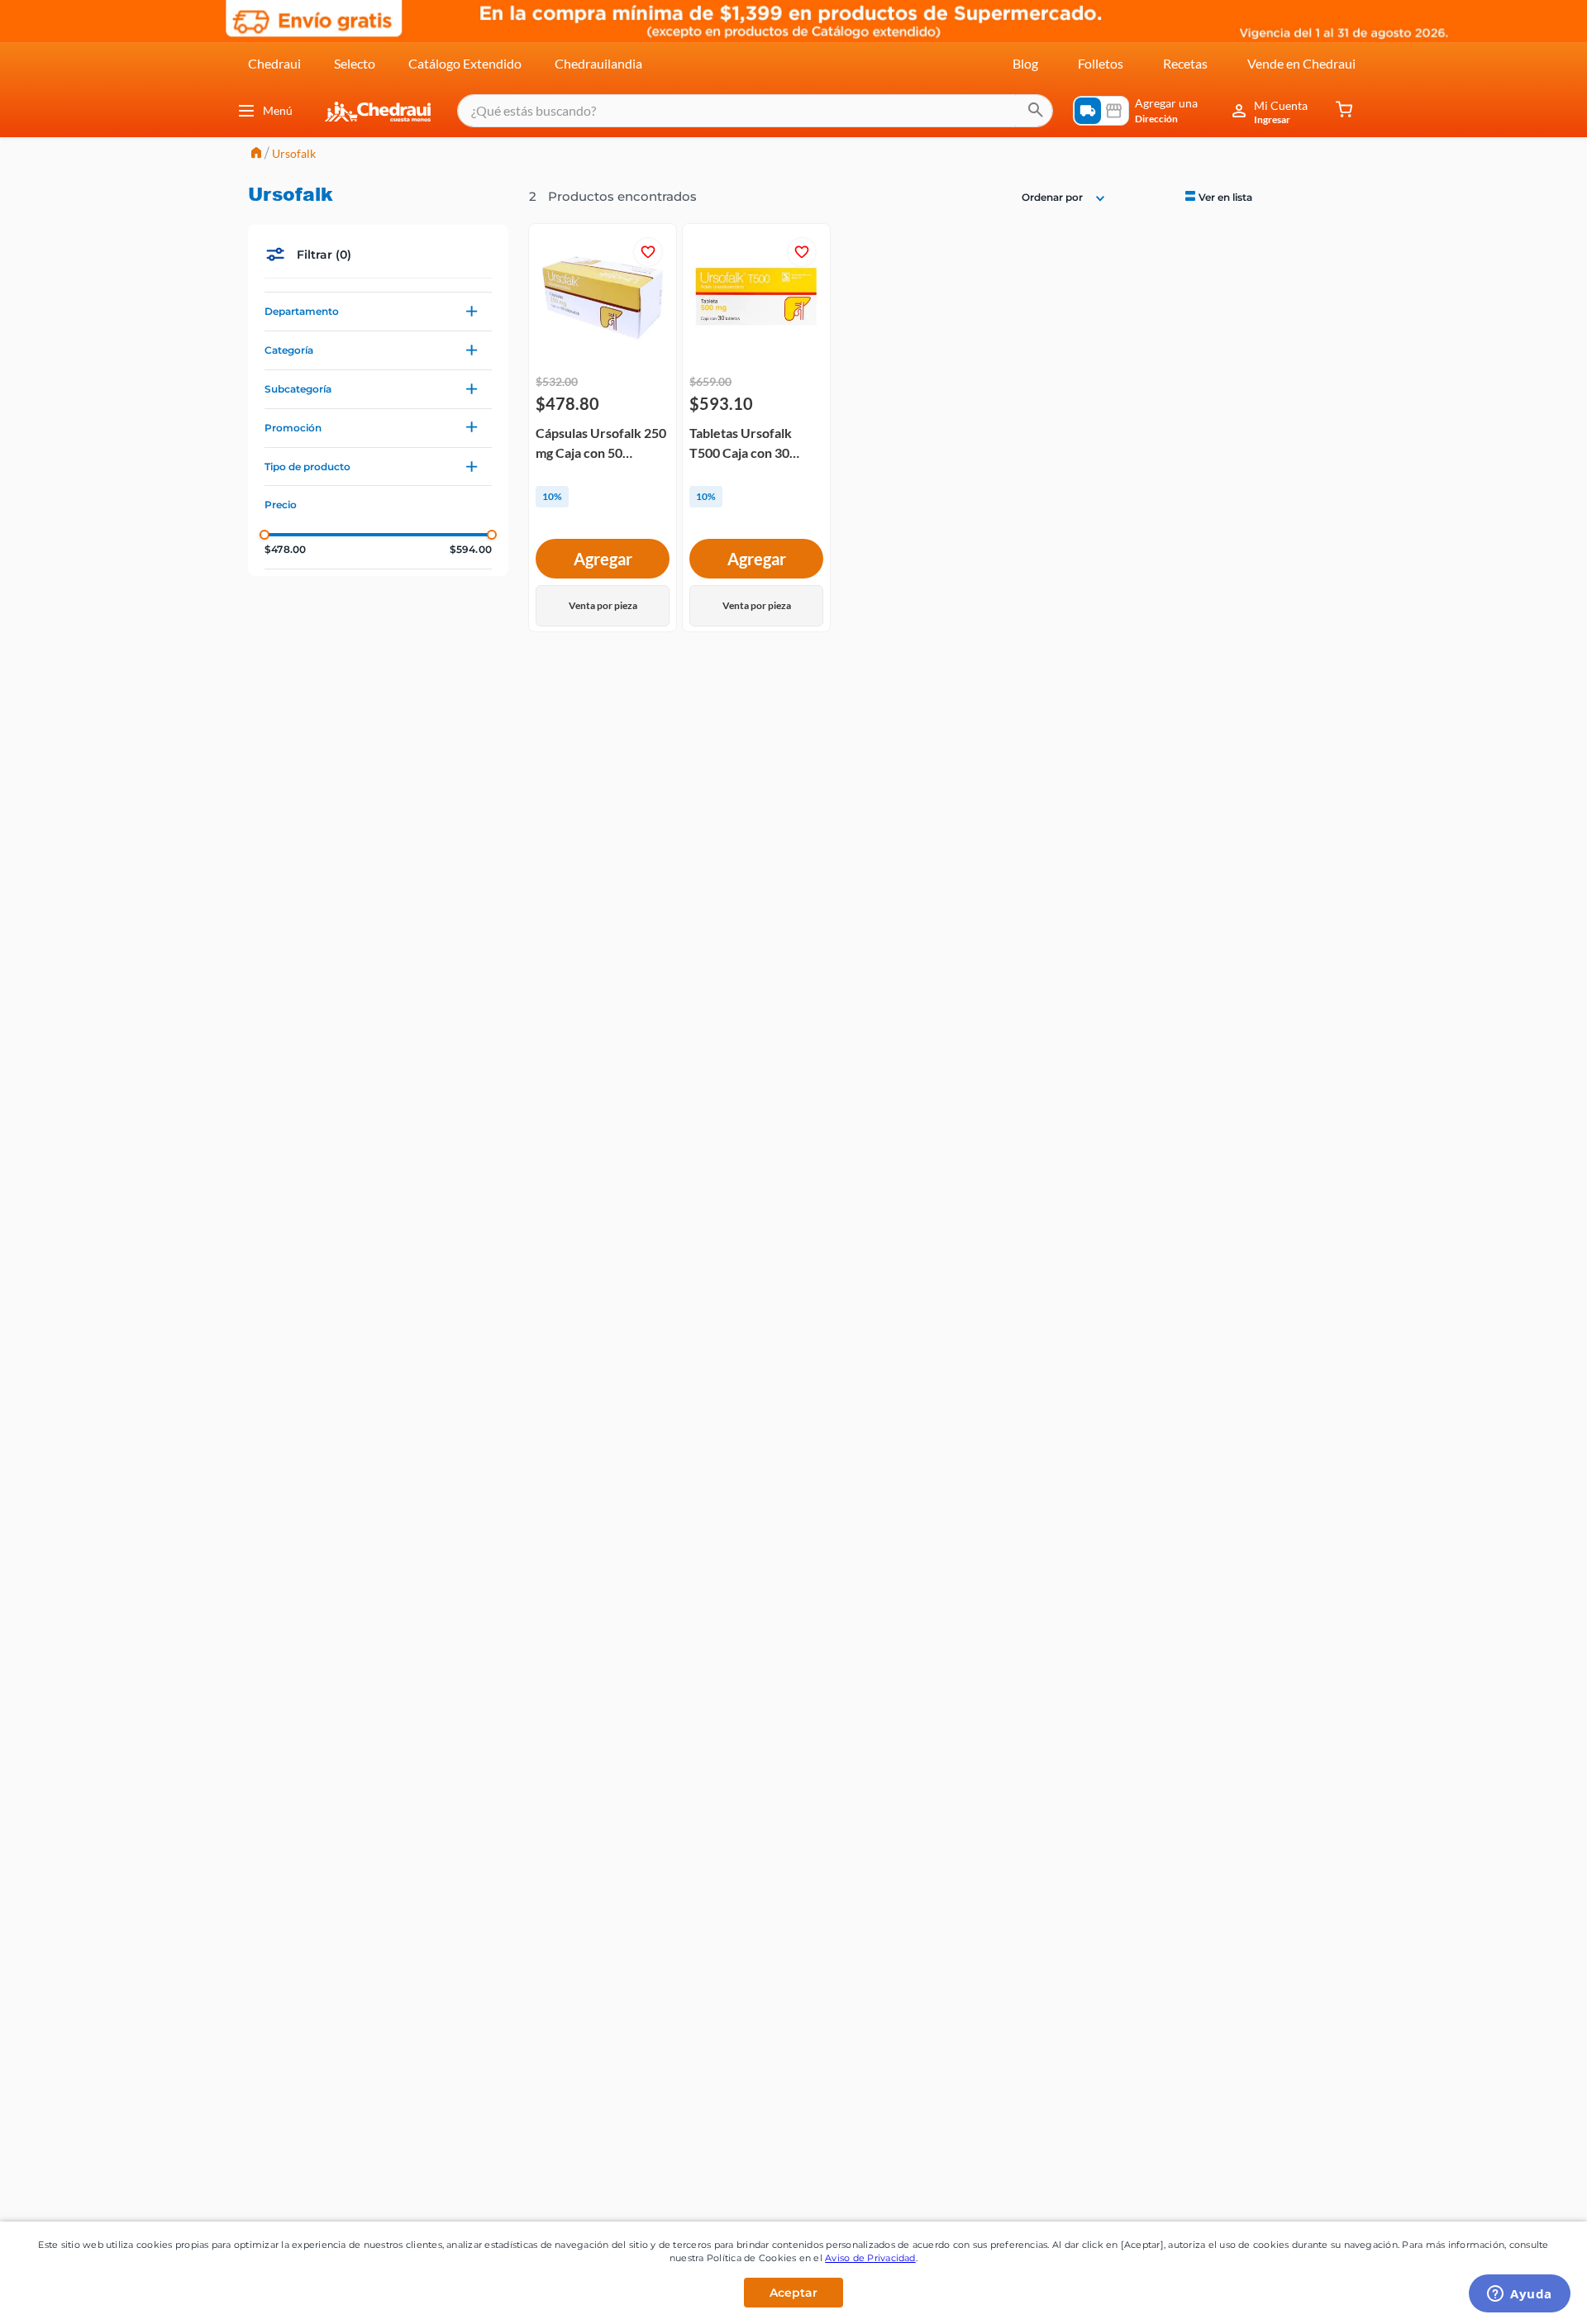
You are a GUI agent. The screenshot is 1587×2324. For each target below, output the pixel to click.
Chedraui (274, 63)
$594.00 (471, 550)
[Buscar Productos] (1036, 111)
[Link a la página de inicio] (256, 154)
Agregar (603, 559)
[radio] (1217, 196)
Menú (278, 110)
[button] (378, 312)
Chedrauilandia (598, 63)
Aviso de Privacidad (870, 2258)
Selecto (355, 63)
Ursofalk (294, 153)
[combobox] (755, 111)
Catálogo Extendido (465, 63)
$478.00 (285, 550)
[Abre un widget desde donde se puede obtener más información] (1520, 2295)
